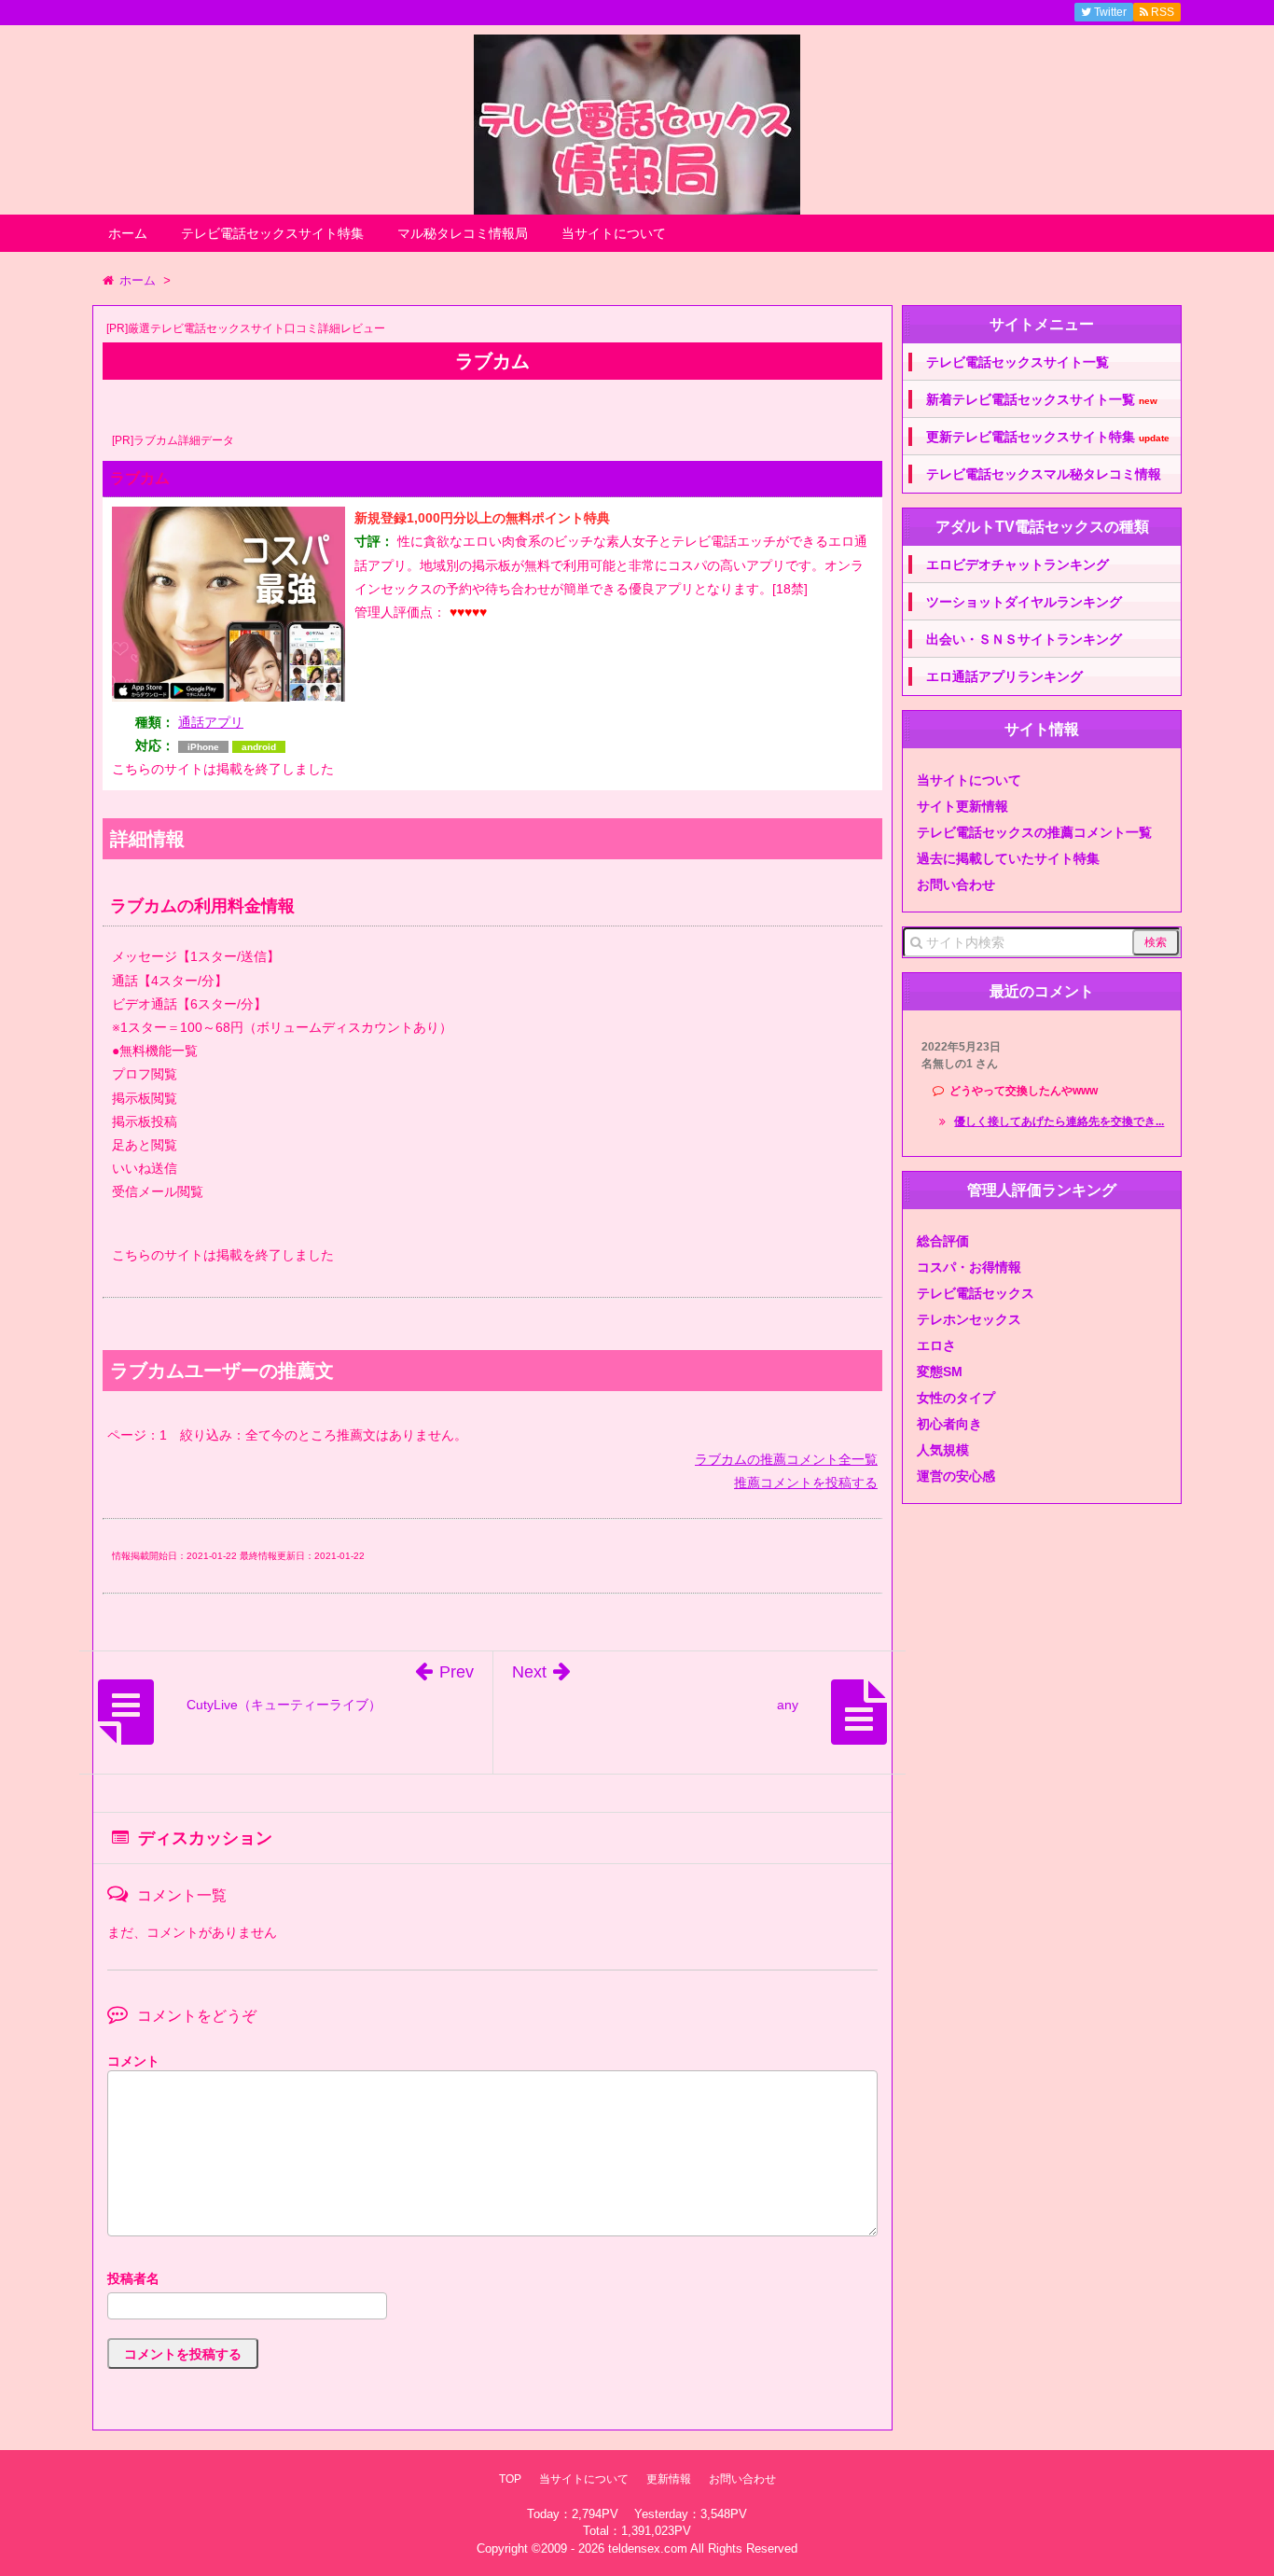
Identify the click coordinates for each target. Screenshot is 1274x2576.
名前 (492, 2281)
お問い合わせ (956, 884)
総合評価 (943, 1241)
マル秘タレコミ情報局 (463, 233)
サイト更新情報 (962, 806)
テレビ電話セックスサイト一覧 (1018, 362)
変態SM (940, 1372)
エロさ (936, 1345)
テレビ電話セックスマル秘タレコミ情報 (1044, 474)
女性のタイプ (956, 1398)
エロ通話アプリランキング (1004, 676)
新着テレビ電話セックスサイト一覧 (1042, 400)
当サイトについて (614, 233)
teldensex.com (648, 2548)
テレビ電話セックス (976, 1293)
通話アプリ (211, 722)
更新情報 (669, 2479)
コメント (133, 2061)
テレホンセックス (969, 1319)
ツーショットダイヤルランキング (1024, 602)
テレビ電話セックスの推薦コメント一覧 (1034, 832)
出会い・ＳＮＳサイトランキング (1024, 639)
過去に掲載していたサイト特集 (1008, 858)
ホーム (128, 233)
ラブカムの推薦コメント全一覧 (786, 1459)
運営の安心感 (956, 1476)
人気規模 (943, 1450)
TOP (510, 2479)
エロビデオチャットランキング (1018, 564)
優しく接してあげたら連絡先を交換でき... (1059, 1121)
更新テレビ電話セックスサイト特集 (1048, 437)
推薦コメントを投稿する (806, 1483)
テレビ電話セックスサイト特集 (272, 233)
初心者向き (949, 1424)
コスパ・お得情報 (969, 1267)
